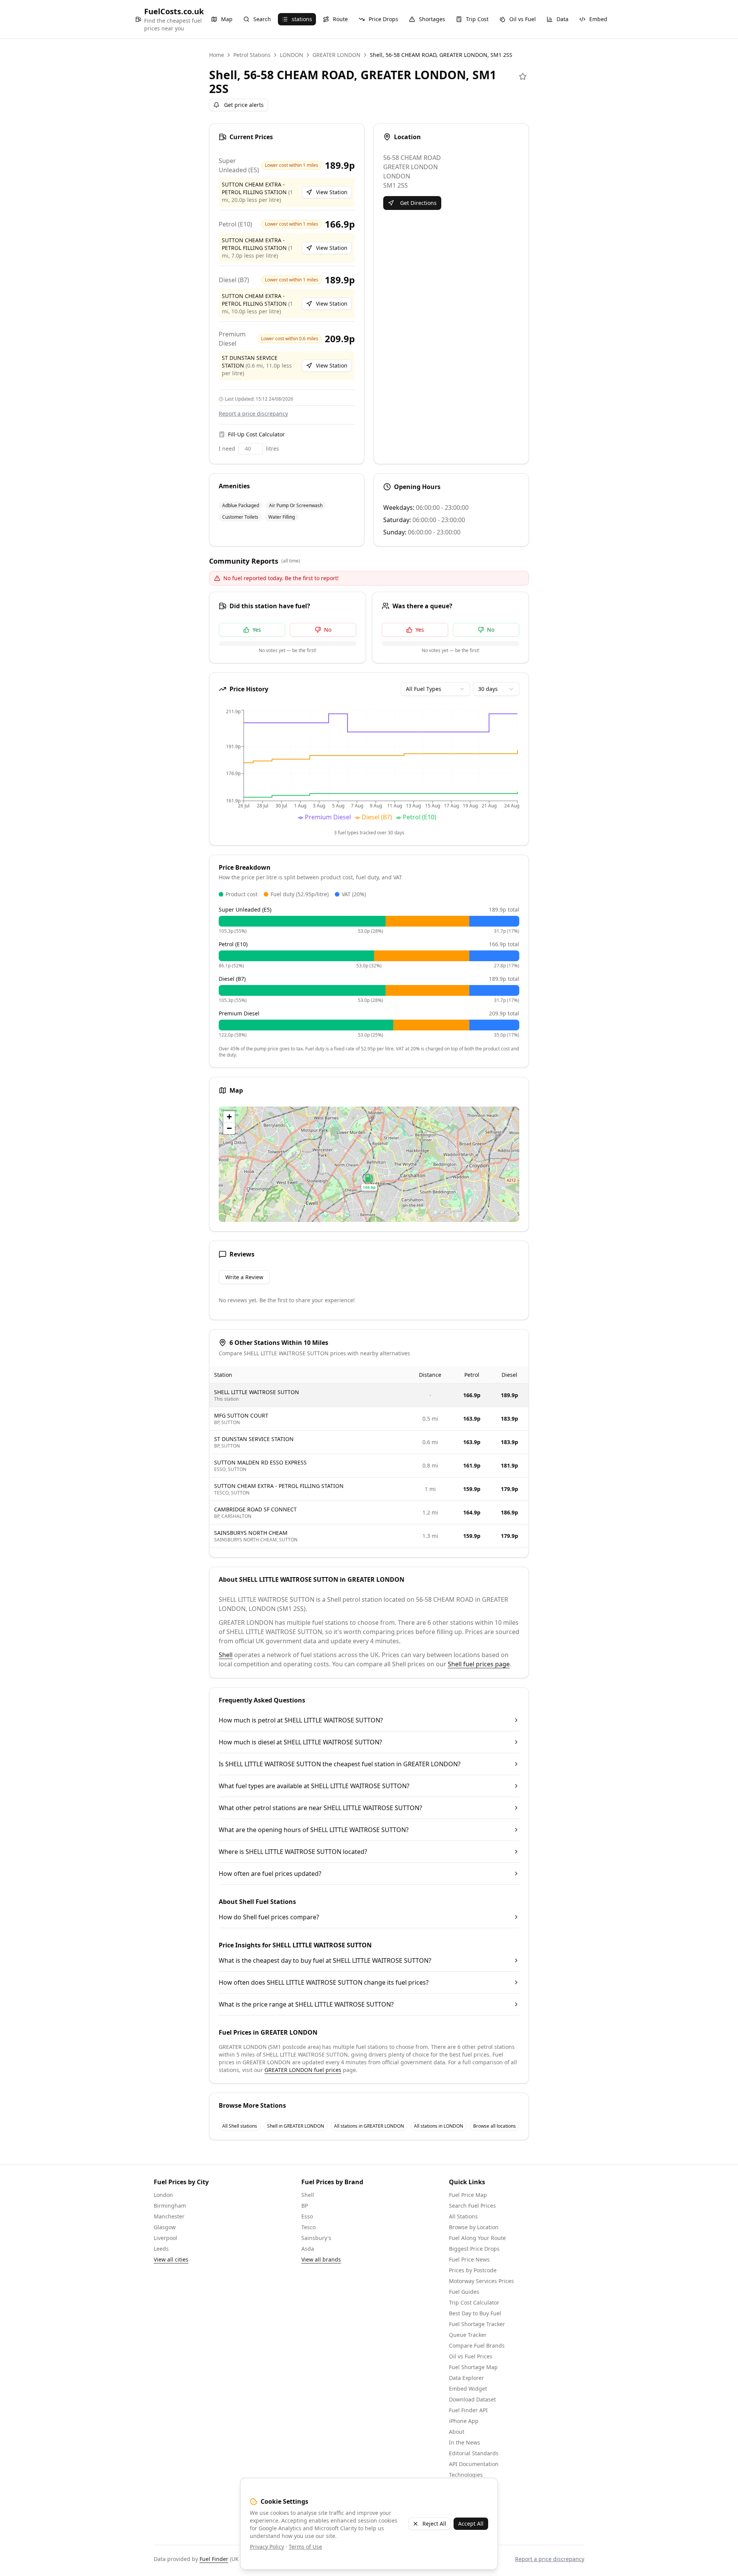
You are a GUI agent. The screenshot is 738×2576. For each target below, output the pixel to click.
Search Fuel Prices (472, 2206)
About (457, 2432)
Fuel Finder (214, 2559)
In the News (465, 2442)
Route (340, 19)
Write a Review (244, 1277)
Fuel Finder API (468, 2410)
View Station (332, 192)
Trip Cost (477, 19)
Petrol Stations (252, 55)
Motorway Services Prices (481, 2281)
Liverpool (165, 2238)
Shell (226, 1655)
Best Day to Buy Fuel (475, 2313)
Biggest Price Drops (474, 2249)
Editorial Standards (474, 2453)
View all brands (321, 2259)
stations (302, 19)
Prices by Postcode (473, 2270)
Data (563, 19)
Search (262, 19)
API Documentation (474, 2464)
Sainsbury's (316, 2238)
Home (217, 55)
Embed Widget (468, 2389)
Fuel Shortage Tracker (477, 2324)
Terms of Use (305, 2547)
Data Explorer (466, 2378)
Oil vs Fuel (523, 19)
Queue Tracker (468, 2335)
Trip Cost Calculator (474, 2302)
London (163, 2195)
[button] (369, 1182)
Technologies (466, 2475)
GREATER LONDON (337, 55)
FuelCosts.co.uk (174, 11)
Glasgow (165, 2227)
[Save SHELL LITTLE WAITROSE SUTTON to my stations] (523, 77)
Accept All (471, 2524)
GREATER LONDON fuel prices (303, 2070)
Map (227, 19)
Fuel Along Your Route (477, 2238)
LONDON (292, 55)
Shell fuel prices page (479, 1664)
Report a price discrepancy (253, 414)
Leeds (161, 2249)
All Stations (463, 2216)
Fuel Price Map (468, 2195)
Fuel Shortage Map (473, 2367)
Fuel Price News (469, 2259)
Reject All (434, 2524)
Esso (307, 2216)
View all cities (171, 2259)
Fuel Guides (464, 2292)
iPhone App (464, 2421)
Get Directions (418, 203)
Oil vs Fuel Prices (471, 2356)
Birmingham (170, 2206)
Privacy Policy (267, 2547)
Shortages (432, 19)
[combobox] (435, 689)
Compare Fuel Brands (477, 2346)
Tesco (308, 2227)
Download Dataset (472, 2399)
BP (305, 2206)
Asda (308, 2249)
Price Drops (383, 19)
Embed (598, 19)
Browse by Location (474, 2227)
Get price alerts (244, 105)
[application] (369, 766)
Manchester (169, 2216)
